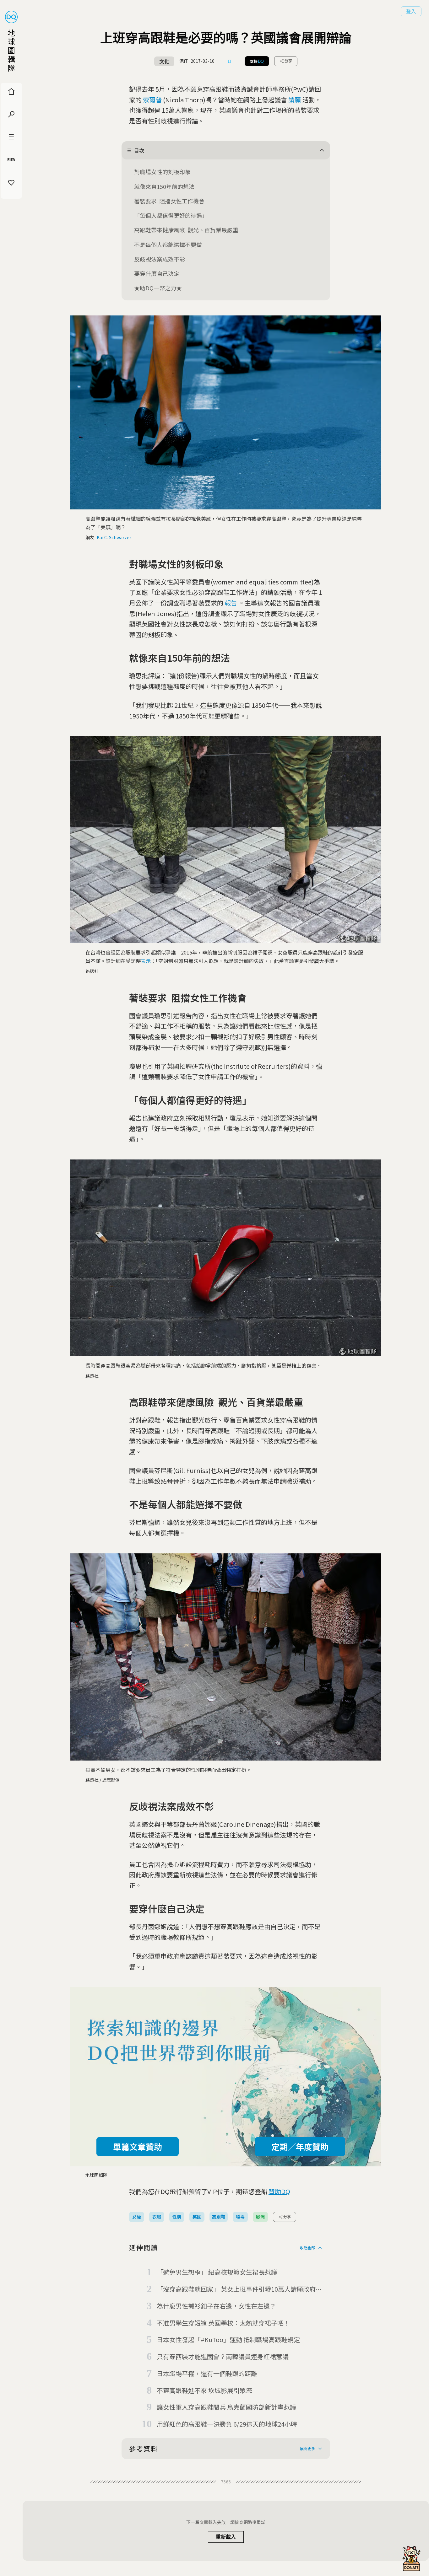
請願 (295, 100)
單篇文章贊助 (138, 2146)
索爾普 (152, 100)
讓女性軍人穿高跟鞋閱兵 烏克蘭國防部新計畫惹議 (226, 2407)
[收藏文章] (230, 61)
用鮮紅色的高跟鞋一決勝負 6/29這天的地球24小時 (227, 2424)
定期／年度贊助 (300, 2146)
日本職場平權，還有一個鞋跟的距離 (207, 2373)
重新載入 (226, 2537)
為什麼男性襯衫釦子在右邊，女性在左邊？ (216, 2306)
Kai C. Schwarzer (114, 537)
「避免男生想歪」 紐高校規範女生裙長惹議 (217, 2272)
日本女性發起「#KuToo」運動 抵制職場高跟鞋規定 (228, 2339)
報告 (231, 603)
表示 (146, 961)
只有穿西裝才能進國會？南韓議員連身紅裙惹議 (223, 2356)
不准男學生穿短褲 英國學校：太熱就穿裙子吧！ (223, 2323)
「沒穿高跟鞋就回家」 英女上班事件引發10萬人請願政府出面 (239, 2289)
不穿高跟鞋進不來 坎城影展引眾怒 (204, 2390)
